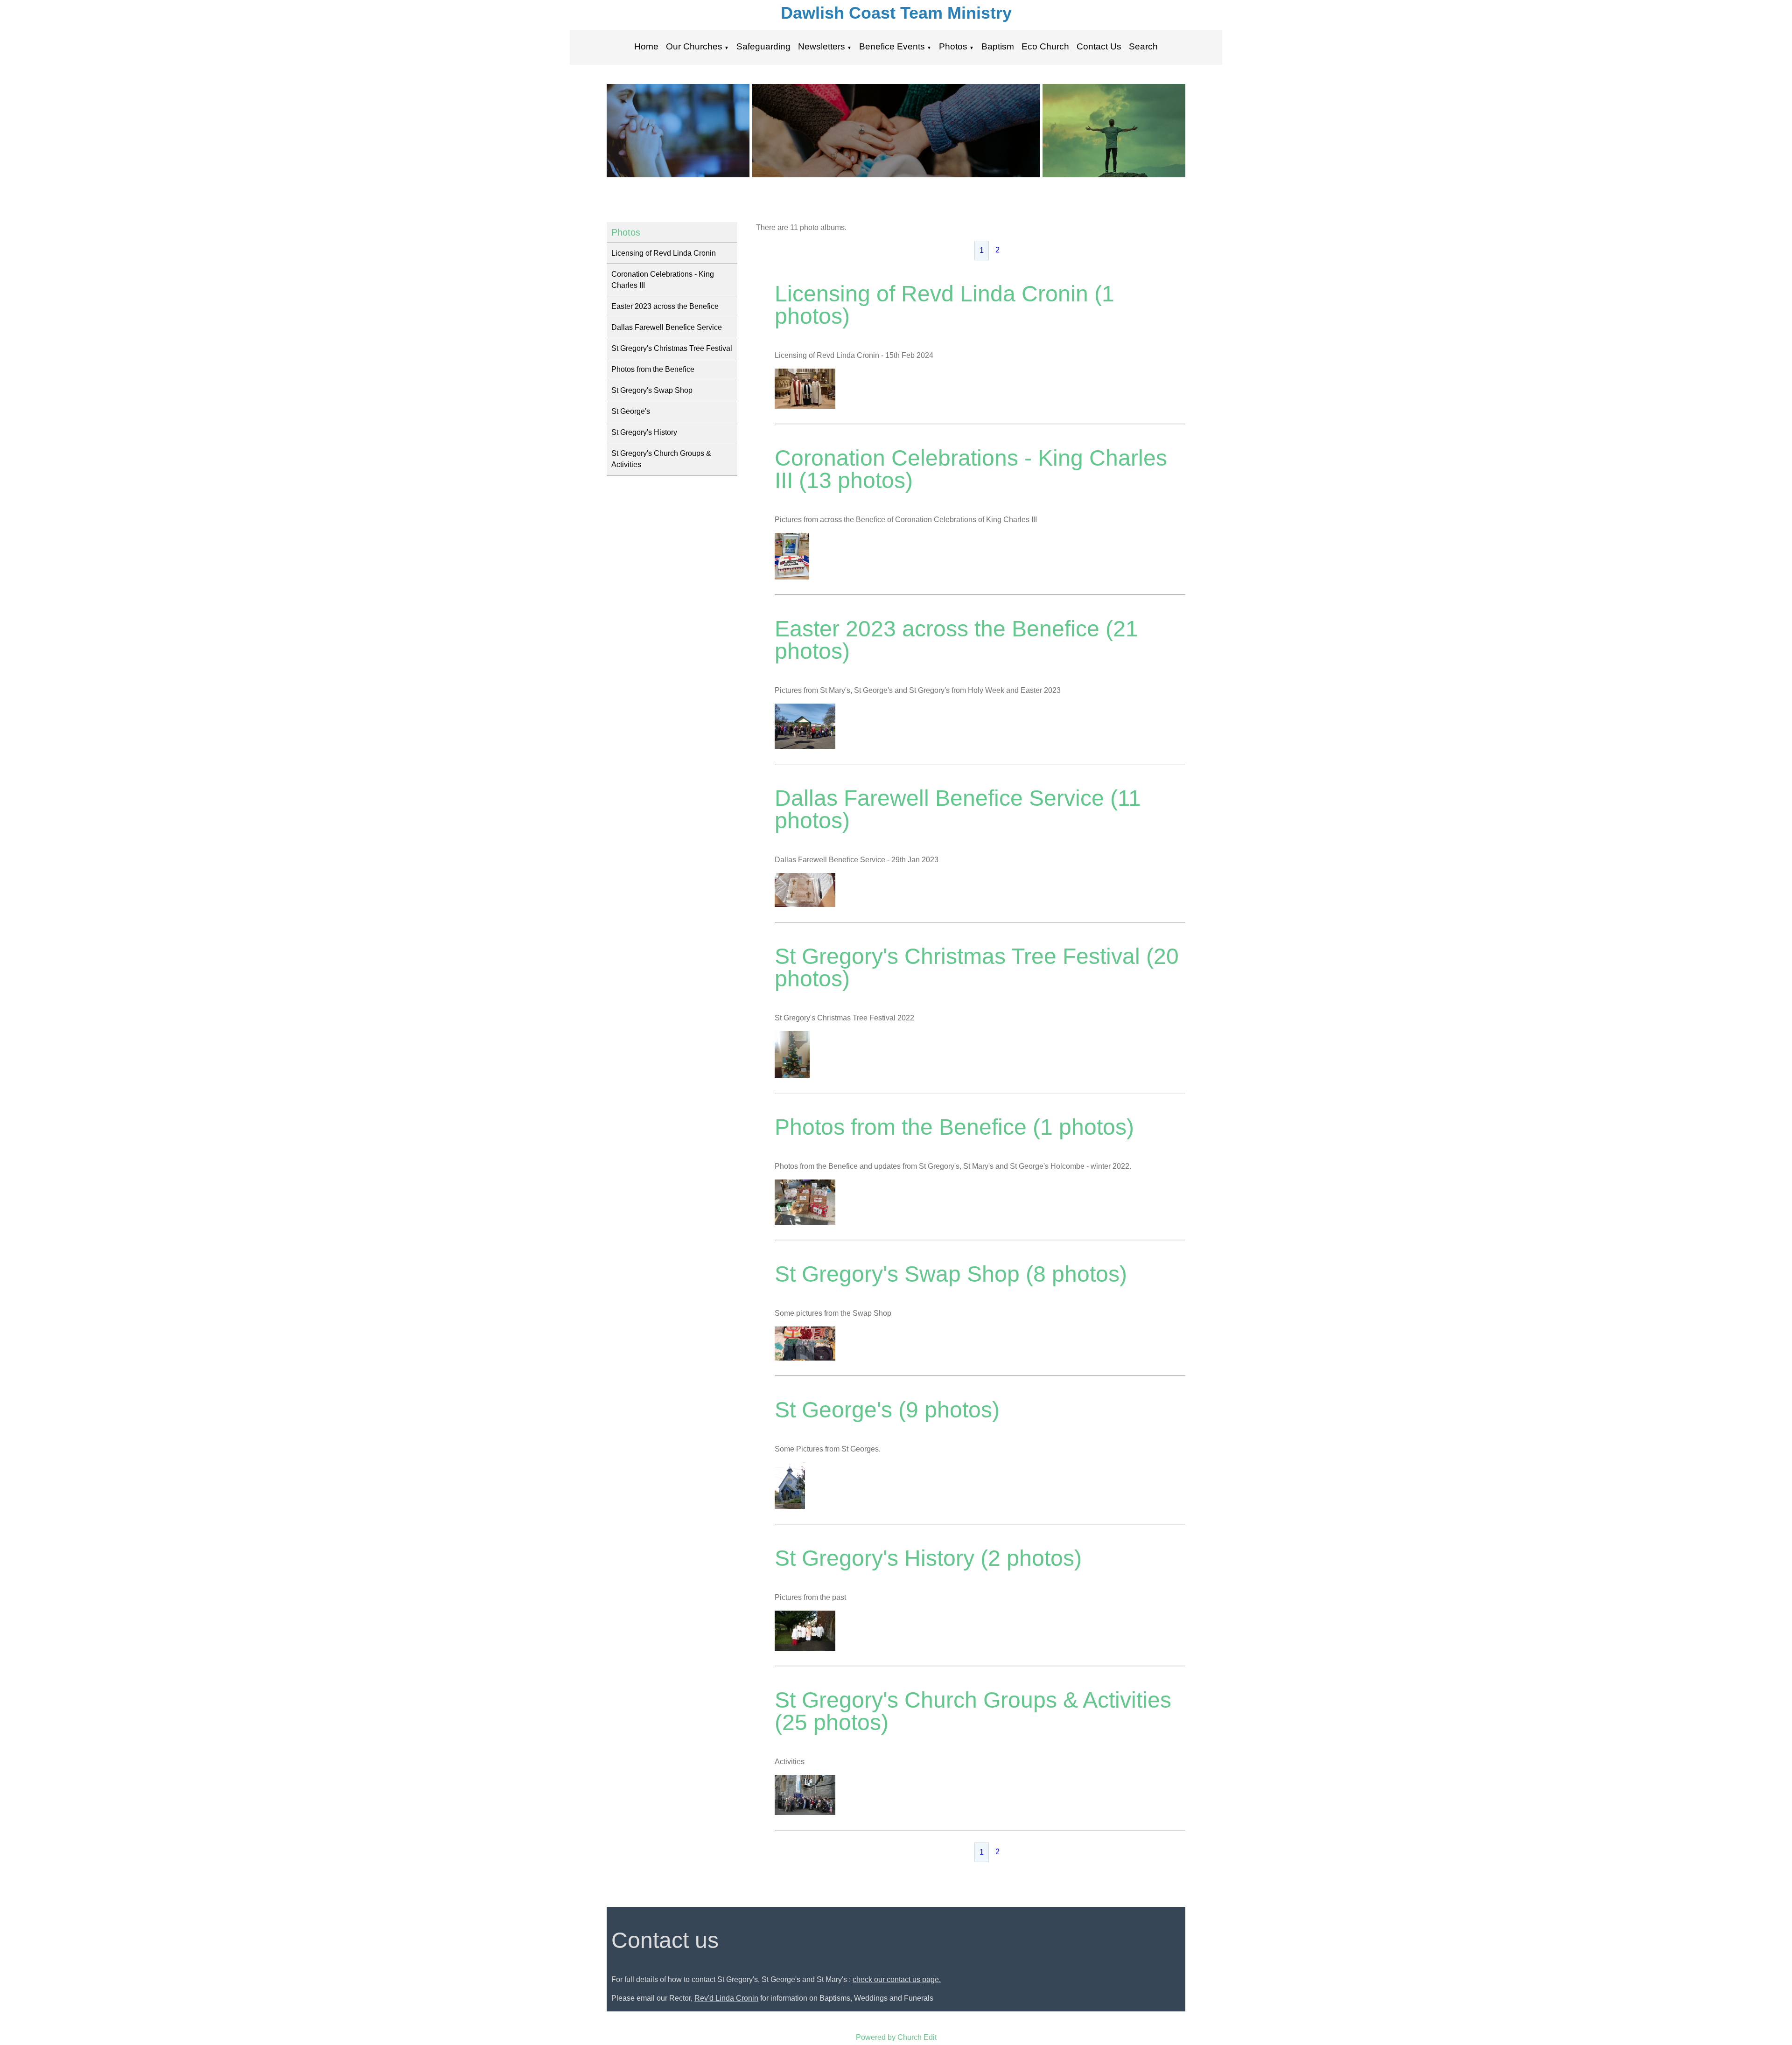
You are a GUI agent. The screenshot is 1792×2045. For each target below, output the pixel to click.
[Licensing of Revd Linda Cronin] (805, 406)
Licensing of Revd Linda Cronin (664, 253)
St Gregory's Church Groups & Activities (661, 459)
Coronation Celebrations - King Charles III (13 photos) (971, 469)
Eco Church (1045, 46)
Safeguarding (763, 46)
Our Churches (694, 46)
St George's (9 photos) (887, 1410)
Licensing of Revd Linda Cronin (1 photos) (945, 305)
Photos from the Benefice (653, 369)
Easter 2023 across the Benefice (665, 306)
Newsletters (822, 46)
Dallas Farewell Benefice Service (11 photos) (958, 809)
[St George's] (790, 1506)
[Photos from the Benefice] (805, 1222)
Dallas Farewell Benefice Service (667, 327)
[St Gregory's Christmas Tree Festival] (792, 1075)
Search (1143, 46)
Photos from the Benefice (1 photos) (954, 1127)
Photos (953, 46)
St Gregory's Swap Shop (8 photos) (951, 1274)
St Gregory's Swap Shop (652, 390)
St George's (631, 411)
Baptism (998, 46)
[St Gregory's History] (805, 1648)
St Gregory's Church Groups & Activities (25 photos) (973, 1711)
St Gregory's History (644, 432)
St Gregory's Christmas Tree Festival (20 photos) (977, 967)
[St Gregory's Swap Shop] (805, 1358)
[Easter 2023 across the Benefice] (805, 746)
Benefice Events (892, 46)
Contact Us (1099, 46)
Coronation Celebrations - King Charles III (663, 280)
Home (646, 46)
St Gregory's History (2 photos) (928, 1558)
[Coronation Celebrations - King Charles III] (792, 577)
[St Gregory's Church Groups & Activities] (805, 1812)
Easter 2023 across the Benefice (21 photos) (956, 640)
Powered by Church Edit (896, 2037)
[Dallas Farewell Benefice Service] (805, 904)
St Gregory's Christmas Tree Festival (672, 348)
